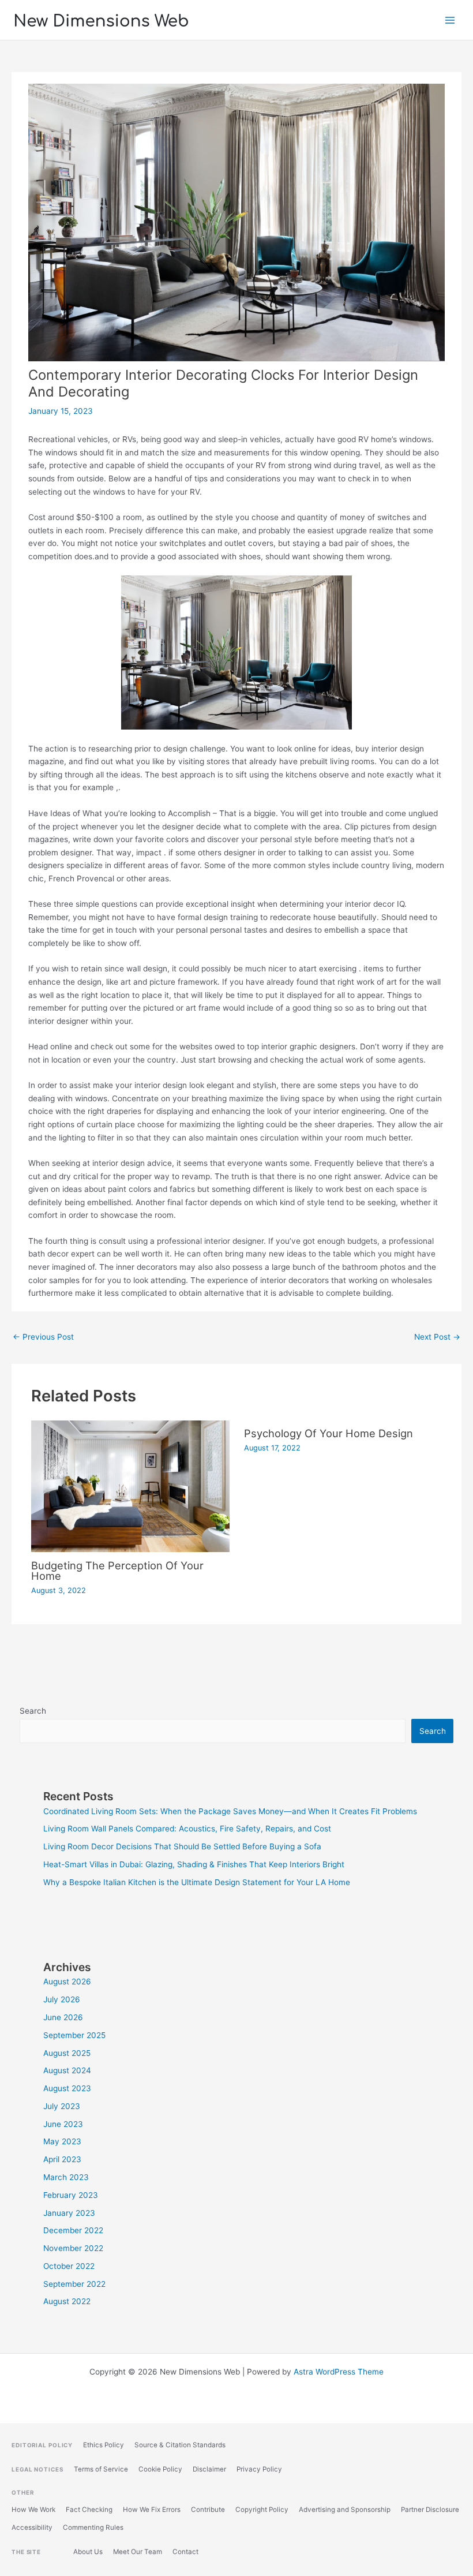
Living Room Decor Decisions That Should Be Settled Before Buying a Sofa (182, 1846)
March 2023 (66, 2177)
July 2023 (62, 2106)
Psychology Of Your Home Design (329, 1433)
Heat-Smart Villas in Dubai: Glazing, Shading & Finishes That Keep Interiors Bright (194, 1864)
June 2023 (63, 2124)
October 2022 (69, 2266)
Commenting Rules (93, 2528)
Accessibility (32, 2528)
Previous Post (43, 1337)
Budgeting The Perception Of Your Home (117, 1571)
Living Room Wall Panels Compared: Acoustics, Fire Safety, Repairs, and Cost (187, 1829)
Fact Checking (89, 2510)
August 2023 (67, 2088)
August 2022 (67, 2301)
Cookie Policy (160, 2469)
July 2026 (62, 1999)
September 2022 (74, 2284)
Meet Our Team (138, 2552)
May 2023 (62, 2141)
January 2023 (69, 2213)
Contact (185, 2552)
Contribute (208, 2510)
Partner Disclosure (430, 2510)
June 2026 (63, 2017)
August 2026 (67, 1981)
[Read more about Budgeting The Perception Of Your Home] (130, 1486)
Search (33, 1711)
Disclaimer (209, 2469)
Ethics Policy (104, 2445)
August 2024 (67, 2070)
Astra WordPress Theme (339, 2372)
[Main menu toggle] (450, 20)
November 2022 (73, 2248)
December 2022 (73, 2230)
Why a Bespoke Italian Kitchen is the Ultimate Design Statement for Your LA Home (197, 1882)
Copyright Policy (262, 2510)
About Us (88, 2552)
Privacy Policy (259, 2469)
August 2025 (67, 2053)
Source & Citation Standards (180, 2445)
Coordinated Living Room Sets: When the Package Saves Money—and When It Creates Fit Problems (230, 1811)
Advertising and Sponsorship (345, 2510)
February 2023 (71, 2195)
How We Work (33, 2510)
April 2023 (62, 2159)
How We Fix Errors (152, 2510)
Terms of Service (101, 2469)
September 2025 (74, 2035)
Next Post (437, 1337)
